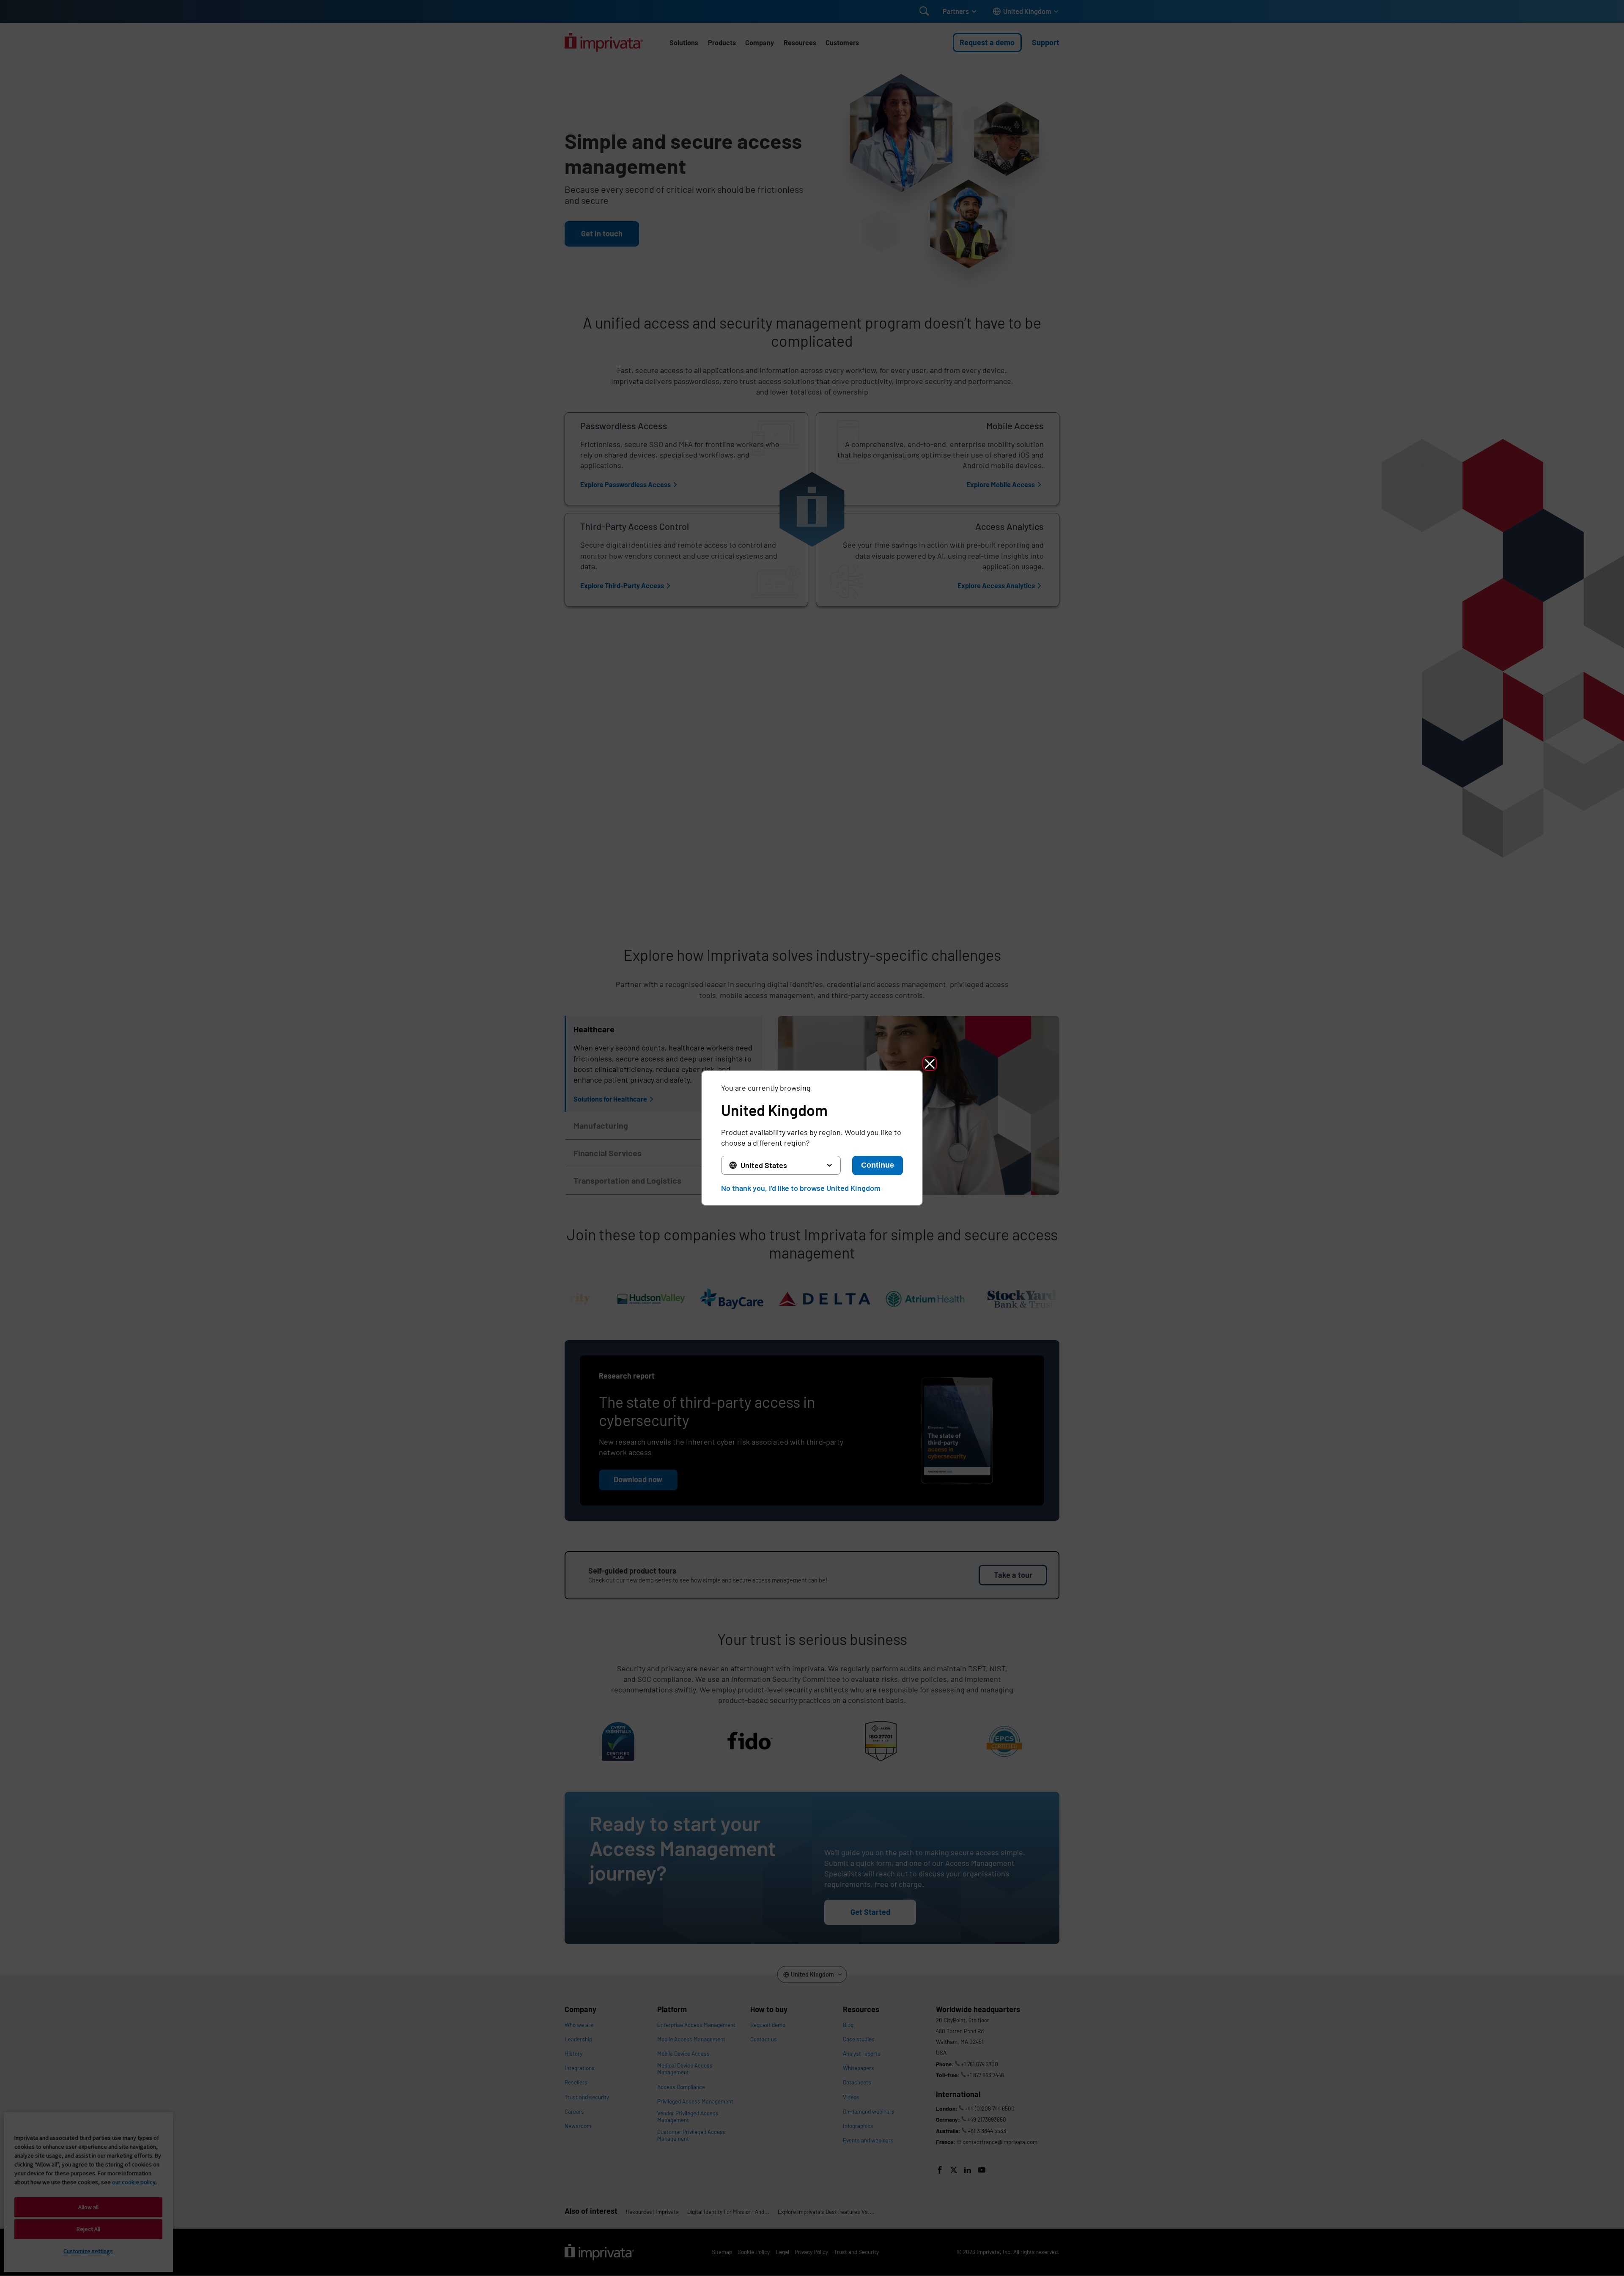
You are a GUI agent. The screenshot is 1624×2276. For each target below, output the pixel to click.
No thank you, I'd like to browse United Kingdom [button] (801, 1188)
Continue (878, 1165)
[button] (930, 1064)
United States (764, 1165)
